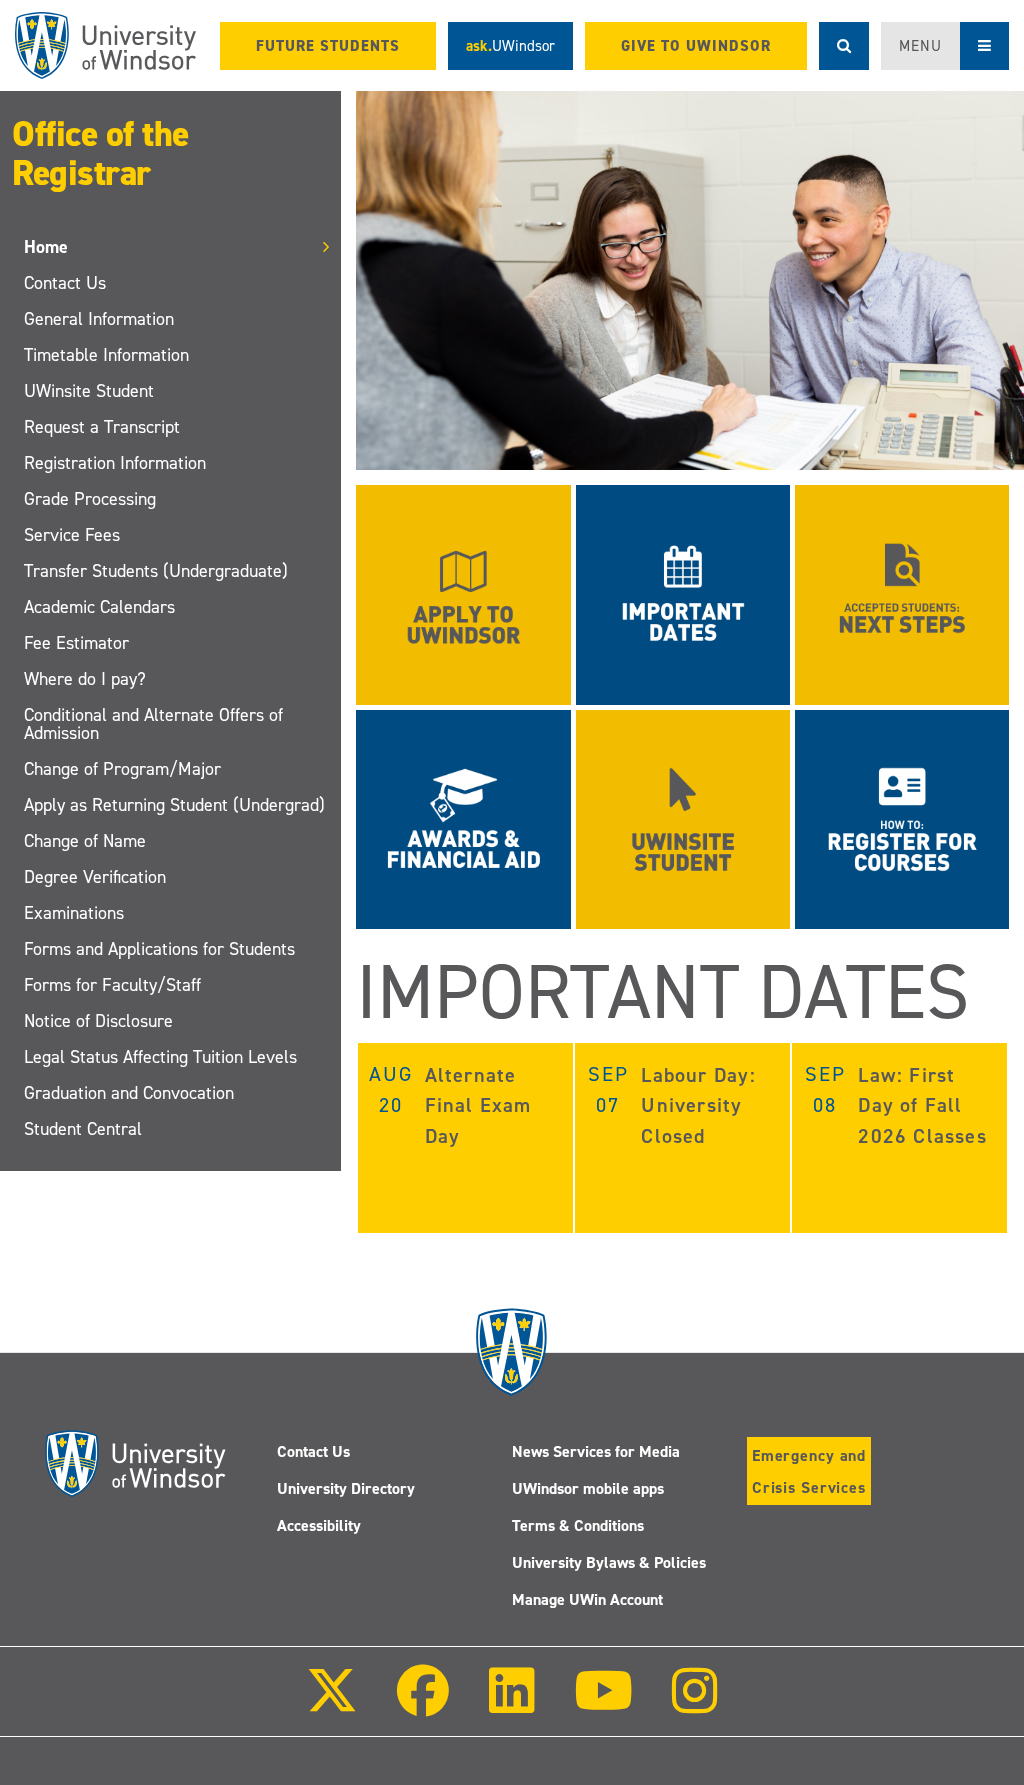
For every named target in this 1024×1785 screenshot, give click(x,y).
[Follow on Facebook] (423, 1704)
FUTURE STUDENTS (328, 46)
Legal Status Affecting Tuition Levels (160, 1057)
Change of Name (85, 841)
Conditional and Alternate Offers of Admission (153, 724)
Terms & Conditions (578, 1525)
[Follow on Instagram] (695, 1704)
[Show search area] (844, 46)
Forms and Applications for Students (159, 949)
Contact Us (65, 283)
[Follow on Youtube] (603, 1704)
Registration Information (115, 463)
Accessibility (319, 1525)
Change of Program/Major (122, 769)
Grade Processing (90, 499)
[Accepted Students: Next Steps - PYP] (902, 593)
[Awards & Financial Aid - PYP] (463, 817)
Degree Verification (95, 877)
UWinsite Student (89, 391)
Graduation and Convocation (129, 1093)
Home (46, 247)
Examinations (74, 913)
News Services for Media (596, 1451)
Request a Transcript (102, 427)
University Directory (346, 1488)
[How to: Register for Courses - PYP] (902, 817)
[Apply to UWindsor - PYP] (463, 593)
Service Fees (72, 535)
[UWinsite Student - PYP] (683, 817)
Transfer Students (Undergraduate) (156, 571)
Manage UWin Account (587, 1599)
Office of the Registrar (100, 153)
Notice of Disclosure (98, 1021)
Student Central (83, 1129)
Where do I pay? (85, 679)
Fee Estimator (76, 643)
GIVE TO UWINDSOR (696, 46)
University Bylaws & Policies (609, 1562)
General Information (99, 319)
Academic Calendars (99, 607)
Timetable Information (106, 355)
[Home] (105, 45)
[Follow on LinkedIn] (511, 1704)
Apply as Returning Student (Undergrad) (174, 805)
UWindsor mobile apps (588, 1488)
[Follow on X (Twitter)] (332, 1704)
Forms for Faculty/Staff (112, 985)
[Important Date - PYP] (683, 593)
